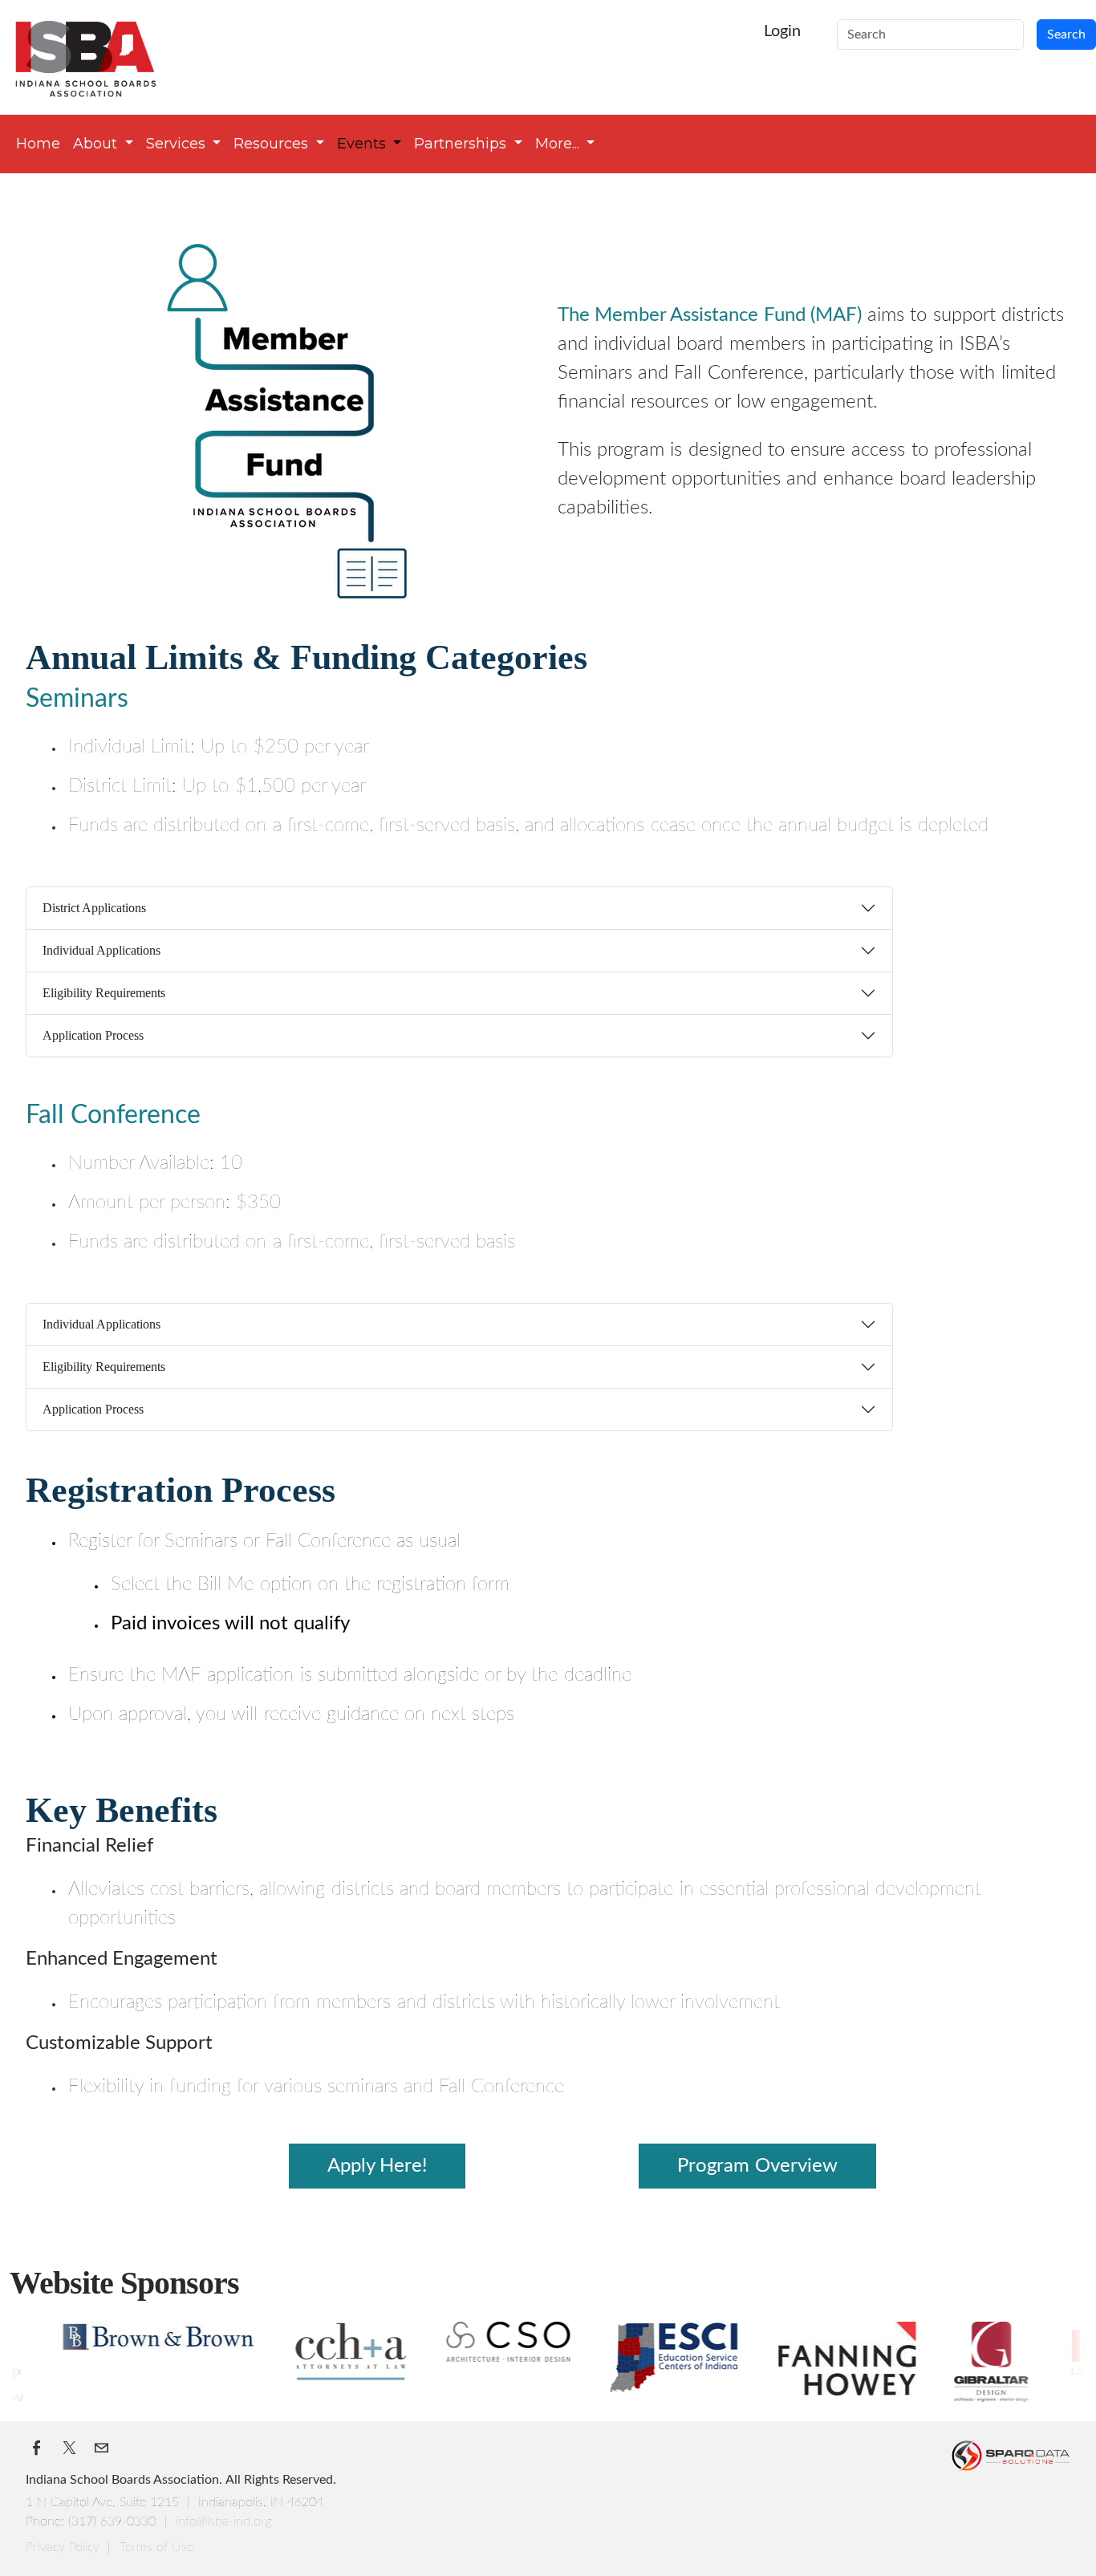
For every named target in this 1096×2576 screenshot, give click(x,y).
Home (38, 144)
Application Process (93, 1035)
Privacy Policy (65, 2547)
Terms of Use (156, 2547)
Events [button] (363, 144)
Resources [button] (273, 144)
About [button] (97, 144)
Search (1066, 34)
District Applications (94, 908)
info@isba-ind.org (224, 2521)
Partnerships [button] (462, 144)
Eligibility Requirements (104, 993)
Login (782, 31)
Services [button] (178, 144)
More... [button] (559, 144)
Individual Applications (101, 950)
